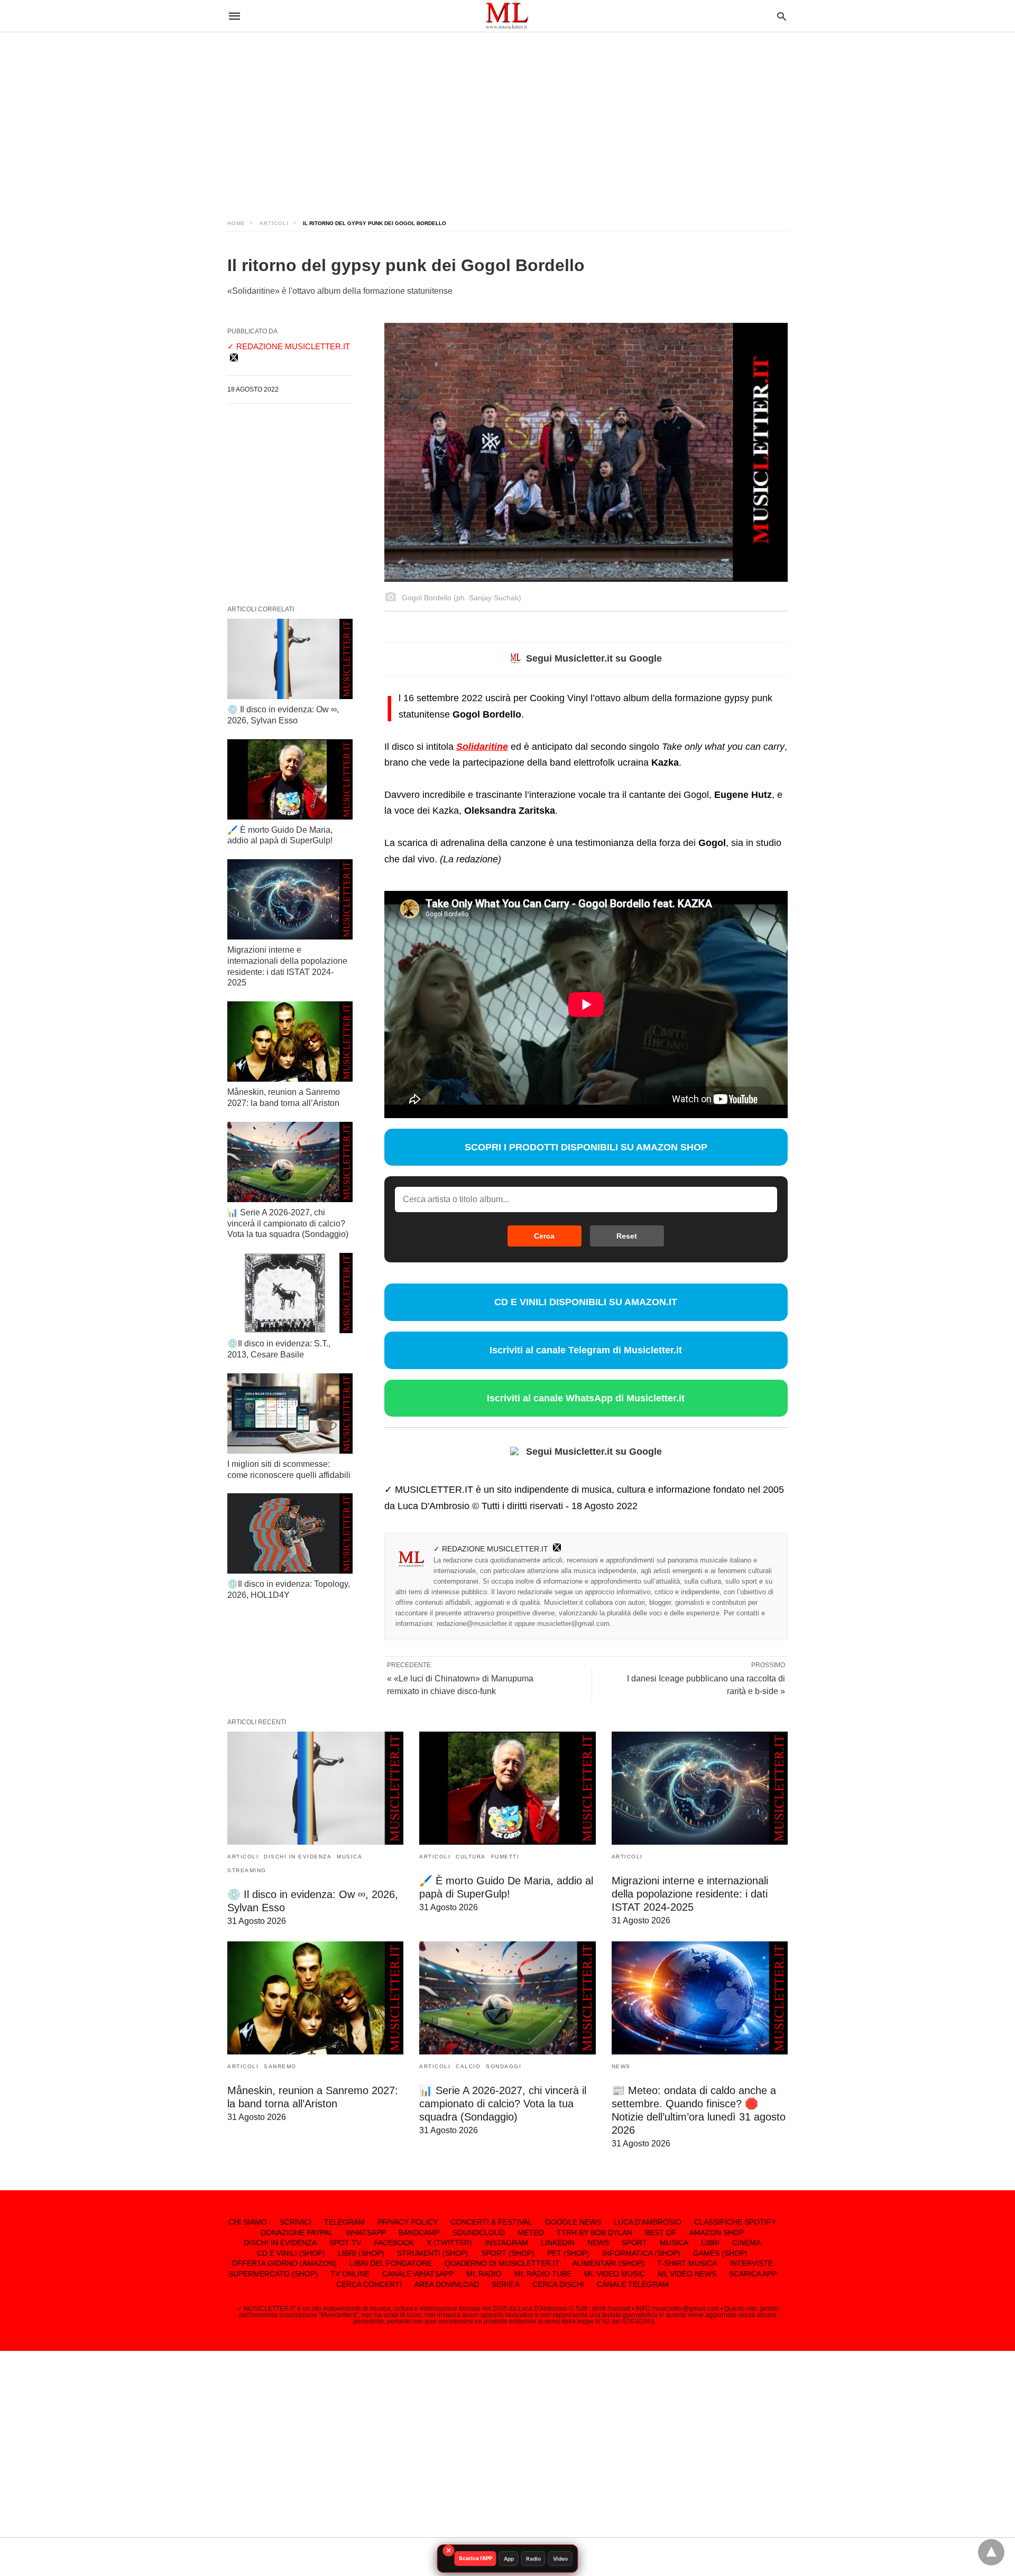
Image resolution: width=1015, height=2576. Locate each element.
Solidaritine (482, 747)
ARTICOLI (274, 223)
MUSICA (349, 1857)
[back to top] (991, 2552)
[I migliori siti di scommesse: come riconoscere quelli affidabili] (290, 1413)
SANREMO (280, 2066)
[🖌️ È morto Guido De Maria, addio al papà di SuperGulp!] (290, 779)
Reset (627, 1236)
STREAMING (247, 1870)
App (509, 2559)
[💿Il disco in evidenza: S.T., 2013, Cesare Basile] (290, 1293)
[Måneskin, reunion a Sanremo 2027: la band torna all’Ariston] (290, 1041)
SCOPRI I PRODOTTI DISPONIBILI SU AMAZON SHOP (586, 1147)
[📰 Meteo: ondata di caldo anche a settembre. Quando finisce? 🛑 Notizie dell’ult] (700, 1998)
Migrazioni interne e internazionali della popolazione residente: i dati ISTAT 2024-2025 (690, 1894)
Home (236, 223)
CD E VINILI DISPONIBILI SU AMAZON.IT (586, 1302)
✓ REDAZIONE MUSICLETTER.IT (491, 1549)
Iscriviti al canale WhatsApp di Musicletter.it (586, 1398)
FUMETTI (505, 1857)
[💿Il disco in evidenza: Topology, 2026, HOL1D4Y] (290, 1533)
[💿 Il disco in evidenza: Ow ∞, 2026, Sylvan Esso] (290, 659)
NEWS (621, 2066)
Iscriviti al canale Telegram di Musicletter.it (586, 1350)
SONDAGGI (504, 2066)
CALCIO (468, 2066)
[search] (782, 16)
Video (560, 2559)
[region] (508, 116)
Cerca (544, 1236)
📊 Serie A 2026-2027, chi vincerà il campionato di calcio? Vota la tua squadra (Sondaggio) (288, 1224)
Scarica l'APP (476, 2558)
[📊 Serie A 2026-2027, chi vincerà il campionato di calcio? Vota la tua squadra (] (290, 1162)
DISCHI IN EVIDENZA (298, 1857)
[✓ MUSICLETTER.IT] (507, 16)
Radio (533, 2559)
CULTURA (471, 1857)
